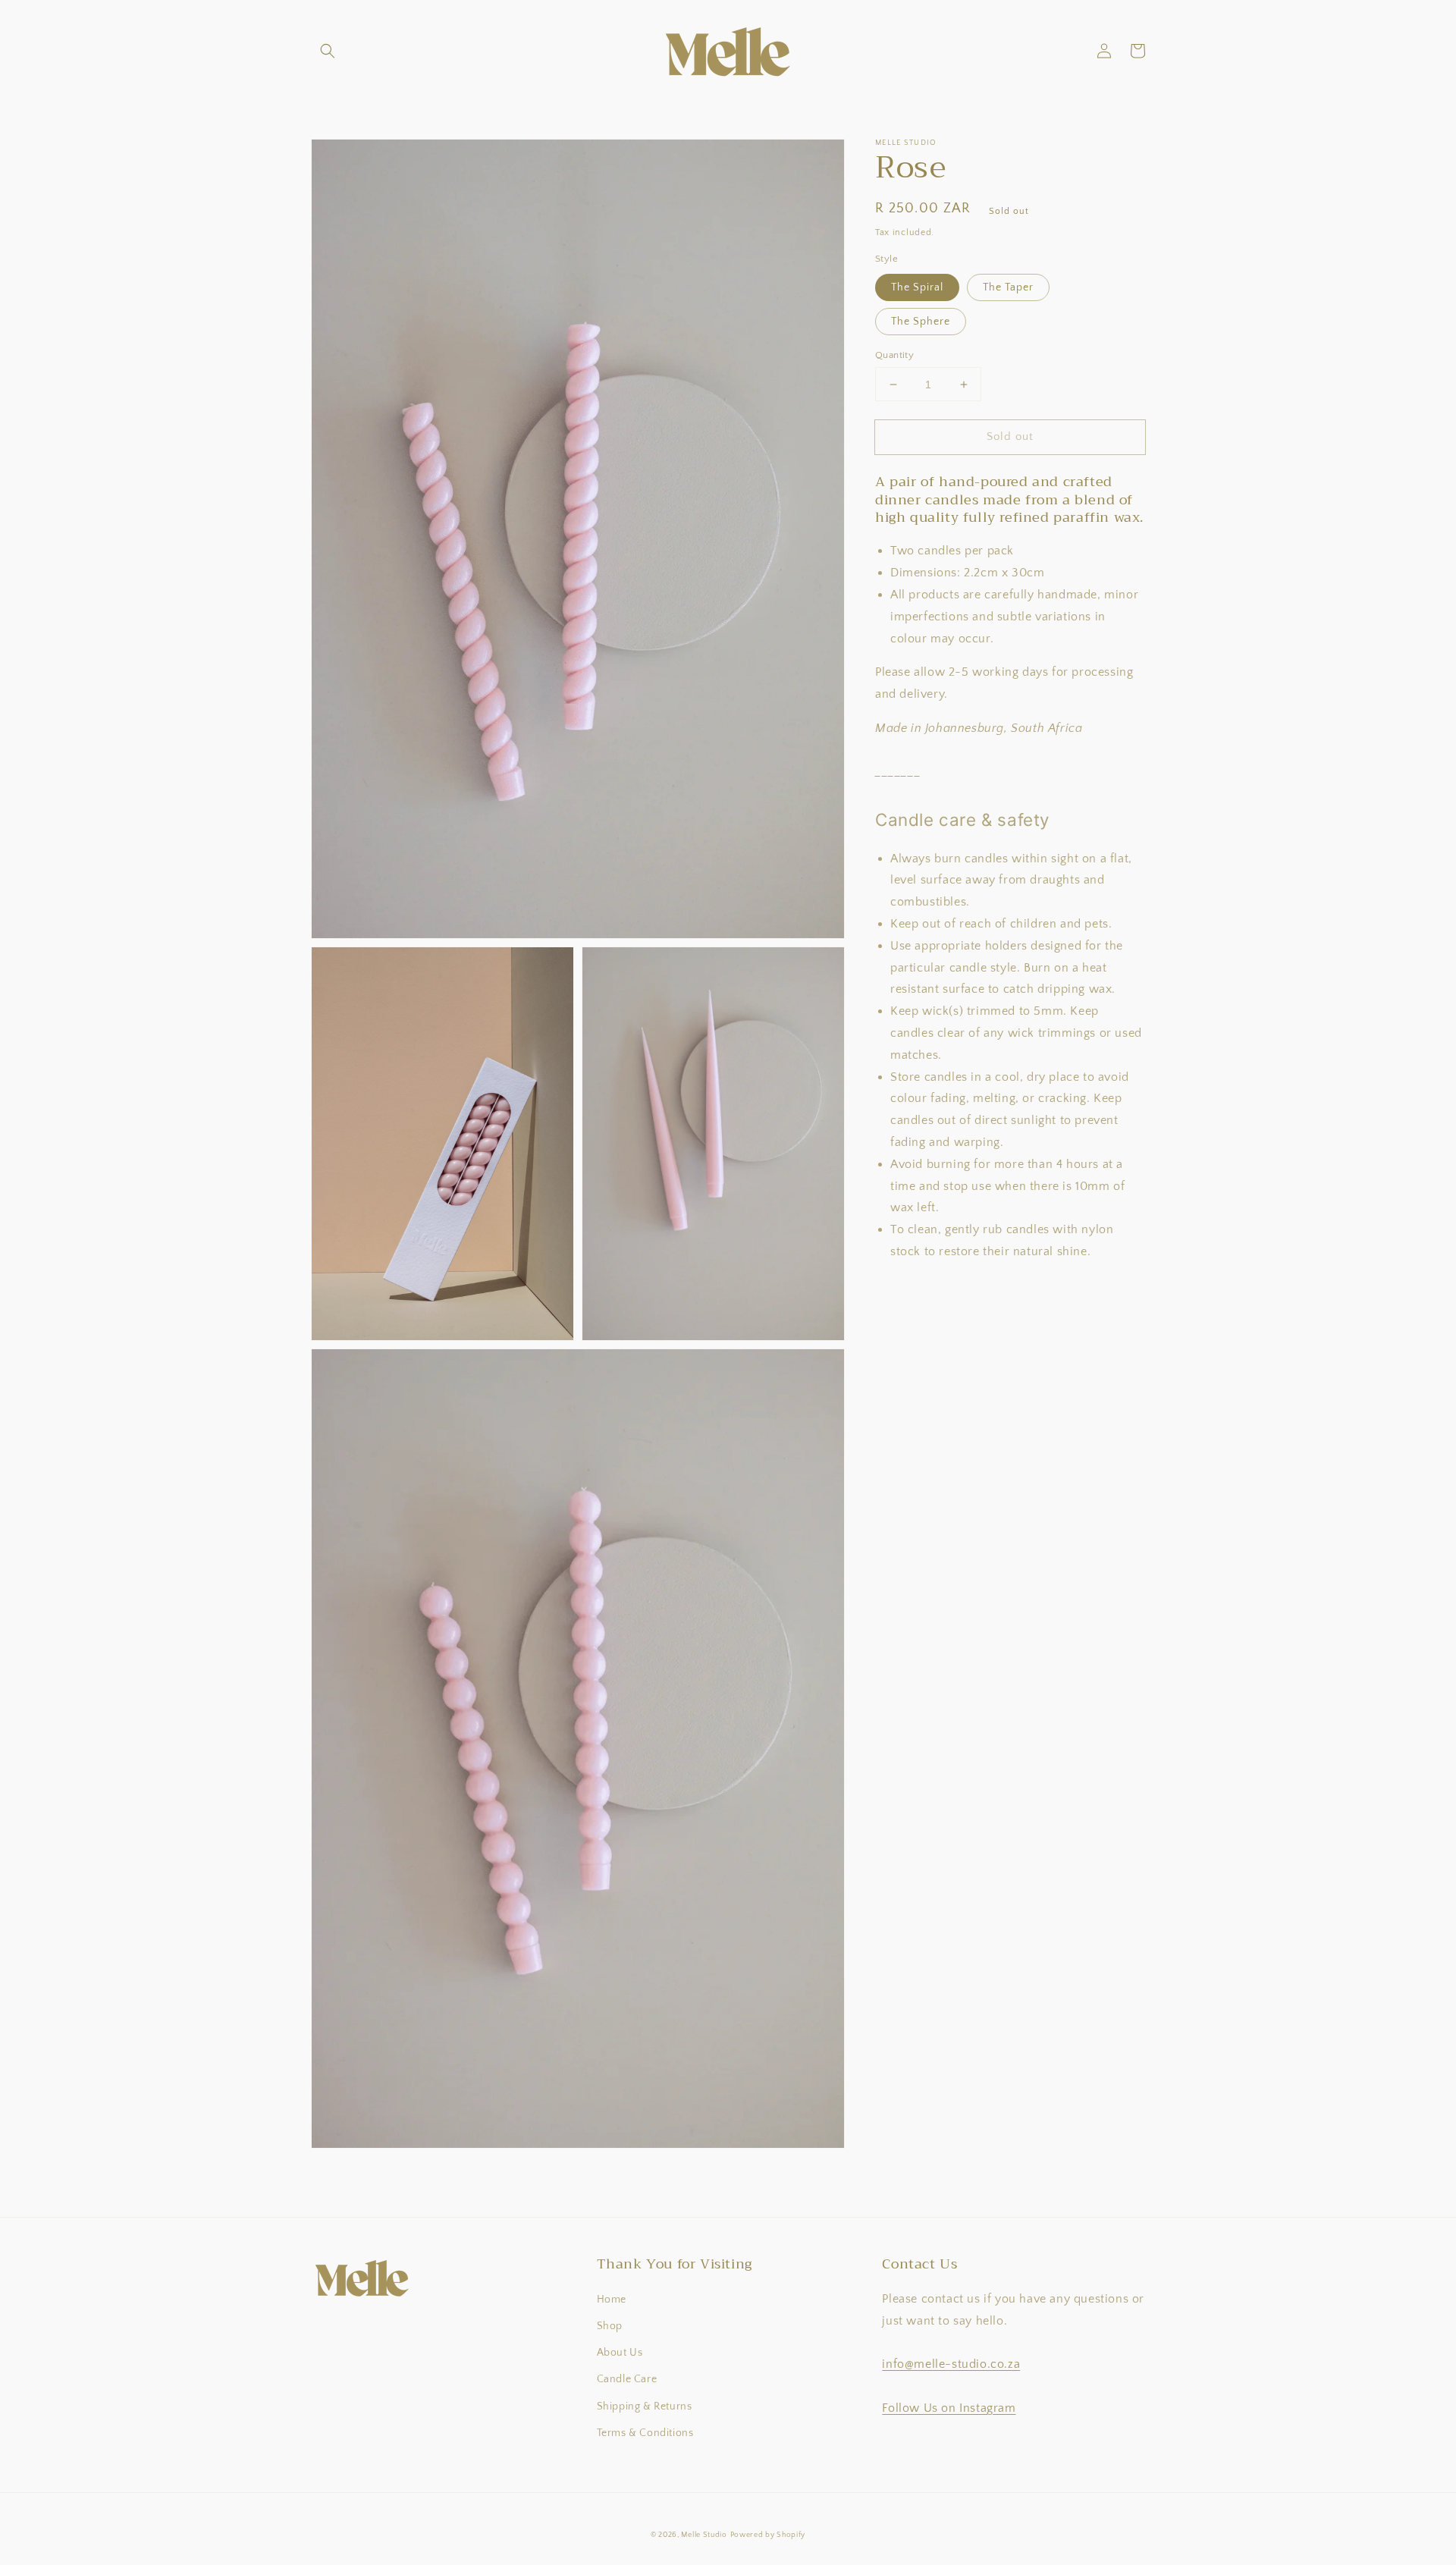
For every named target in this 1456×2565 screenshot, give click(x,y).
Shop (610, 2326)
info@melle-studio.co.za (951, 2364)
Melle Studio (704, 2535)
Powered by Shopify (768, 2535)
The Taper (1008, 287)
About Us (620, 2353)
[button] (328, 51)
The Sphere (921, 322)
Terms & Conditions (645, 2433)
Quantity (894, 355)
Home (612, 2300)
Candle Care (627, 2379)
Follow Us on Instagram (949, 2408)
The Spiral (917, 287)
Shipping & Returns (645, 2406)
